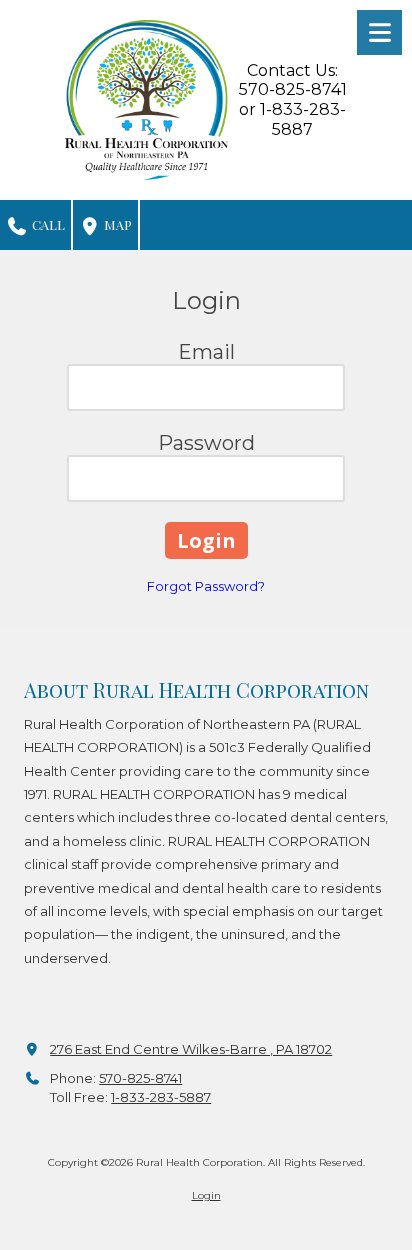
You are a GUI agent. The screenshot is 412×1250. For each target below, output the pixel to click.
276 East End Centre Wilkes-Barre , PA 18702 (191, 1049)
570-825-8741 (140, 1078)
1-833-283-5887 (161, 1097)
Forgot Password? (206, 586)
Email (206, 352)
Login (206, 1195)
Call (47, 224)
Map (116, 224)
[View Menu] (379, 32)
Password (206, 443)
